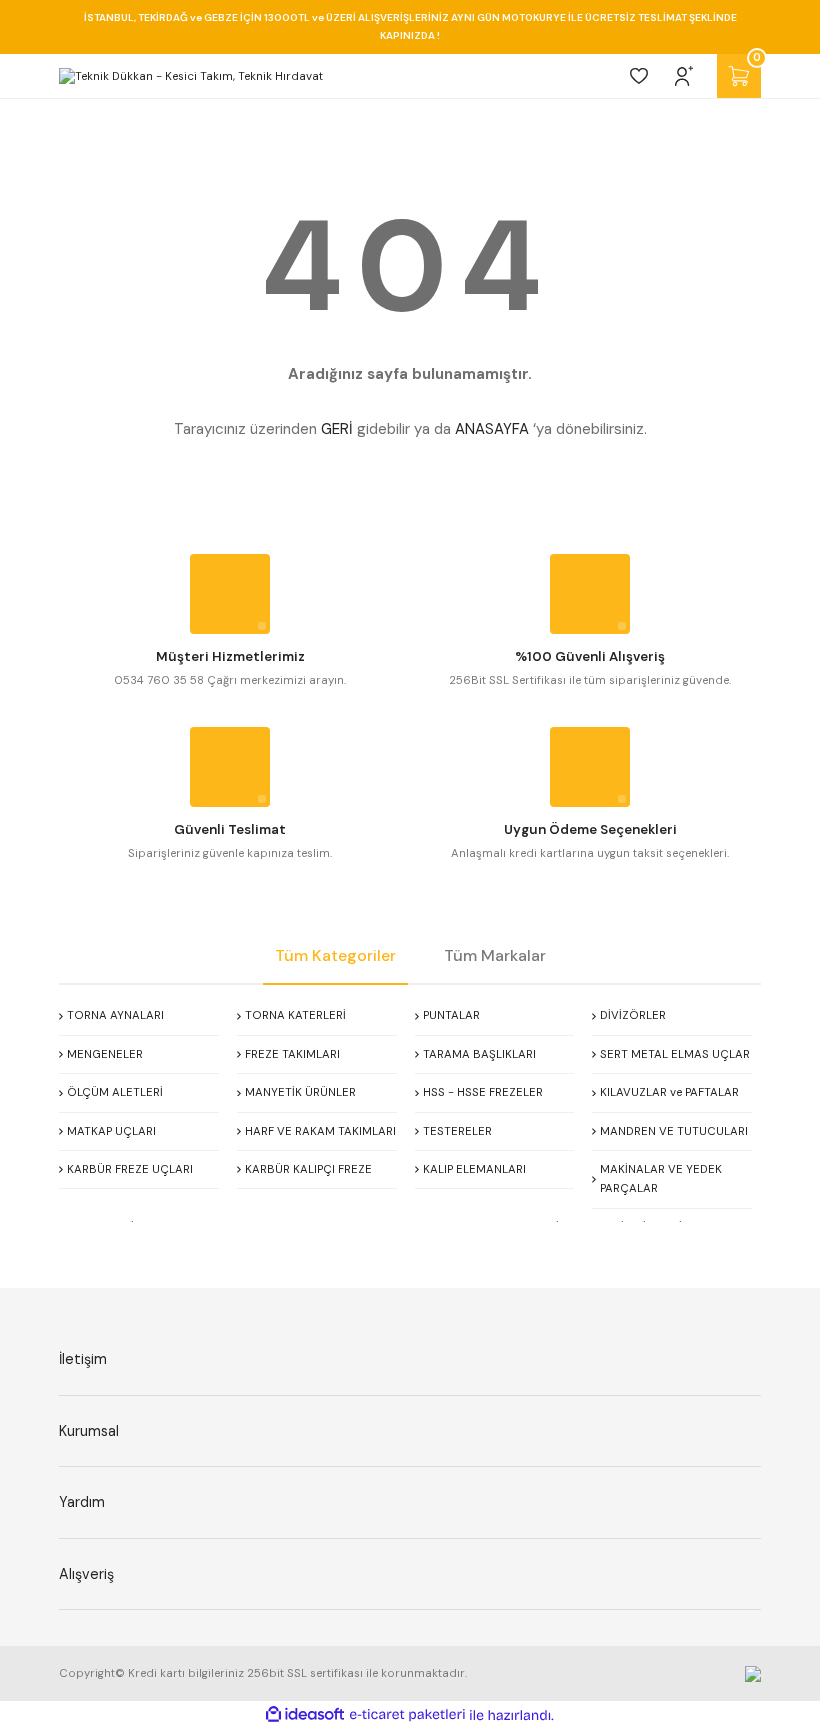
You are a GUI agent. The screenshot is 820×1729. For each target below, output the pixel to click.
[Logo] (191, 76)
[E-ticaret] (407, 1715)
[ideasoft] (305, 1715)
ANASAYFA (492, 429)
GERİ (337, 429)
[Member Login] (684, 76)
